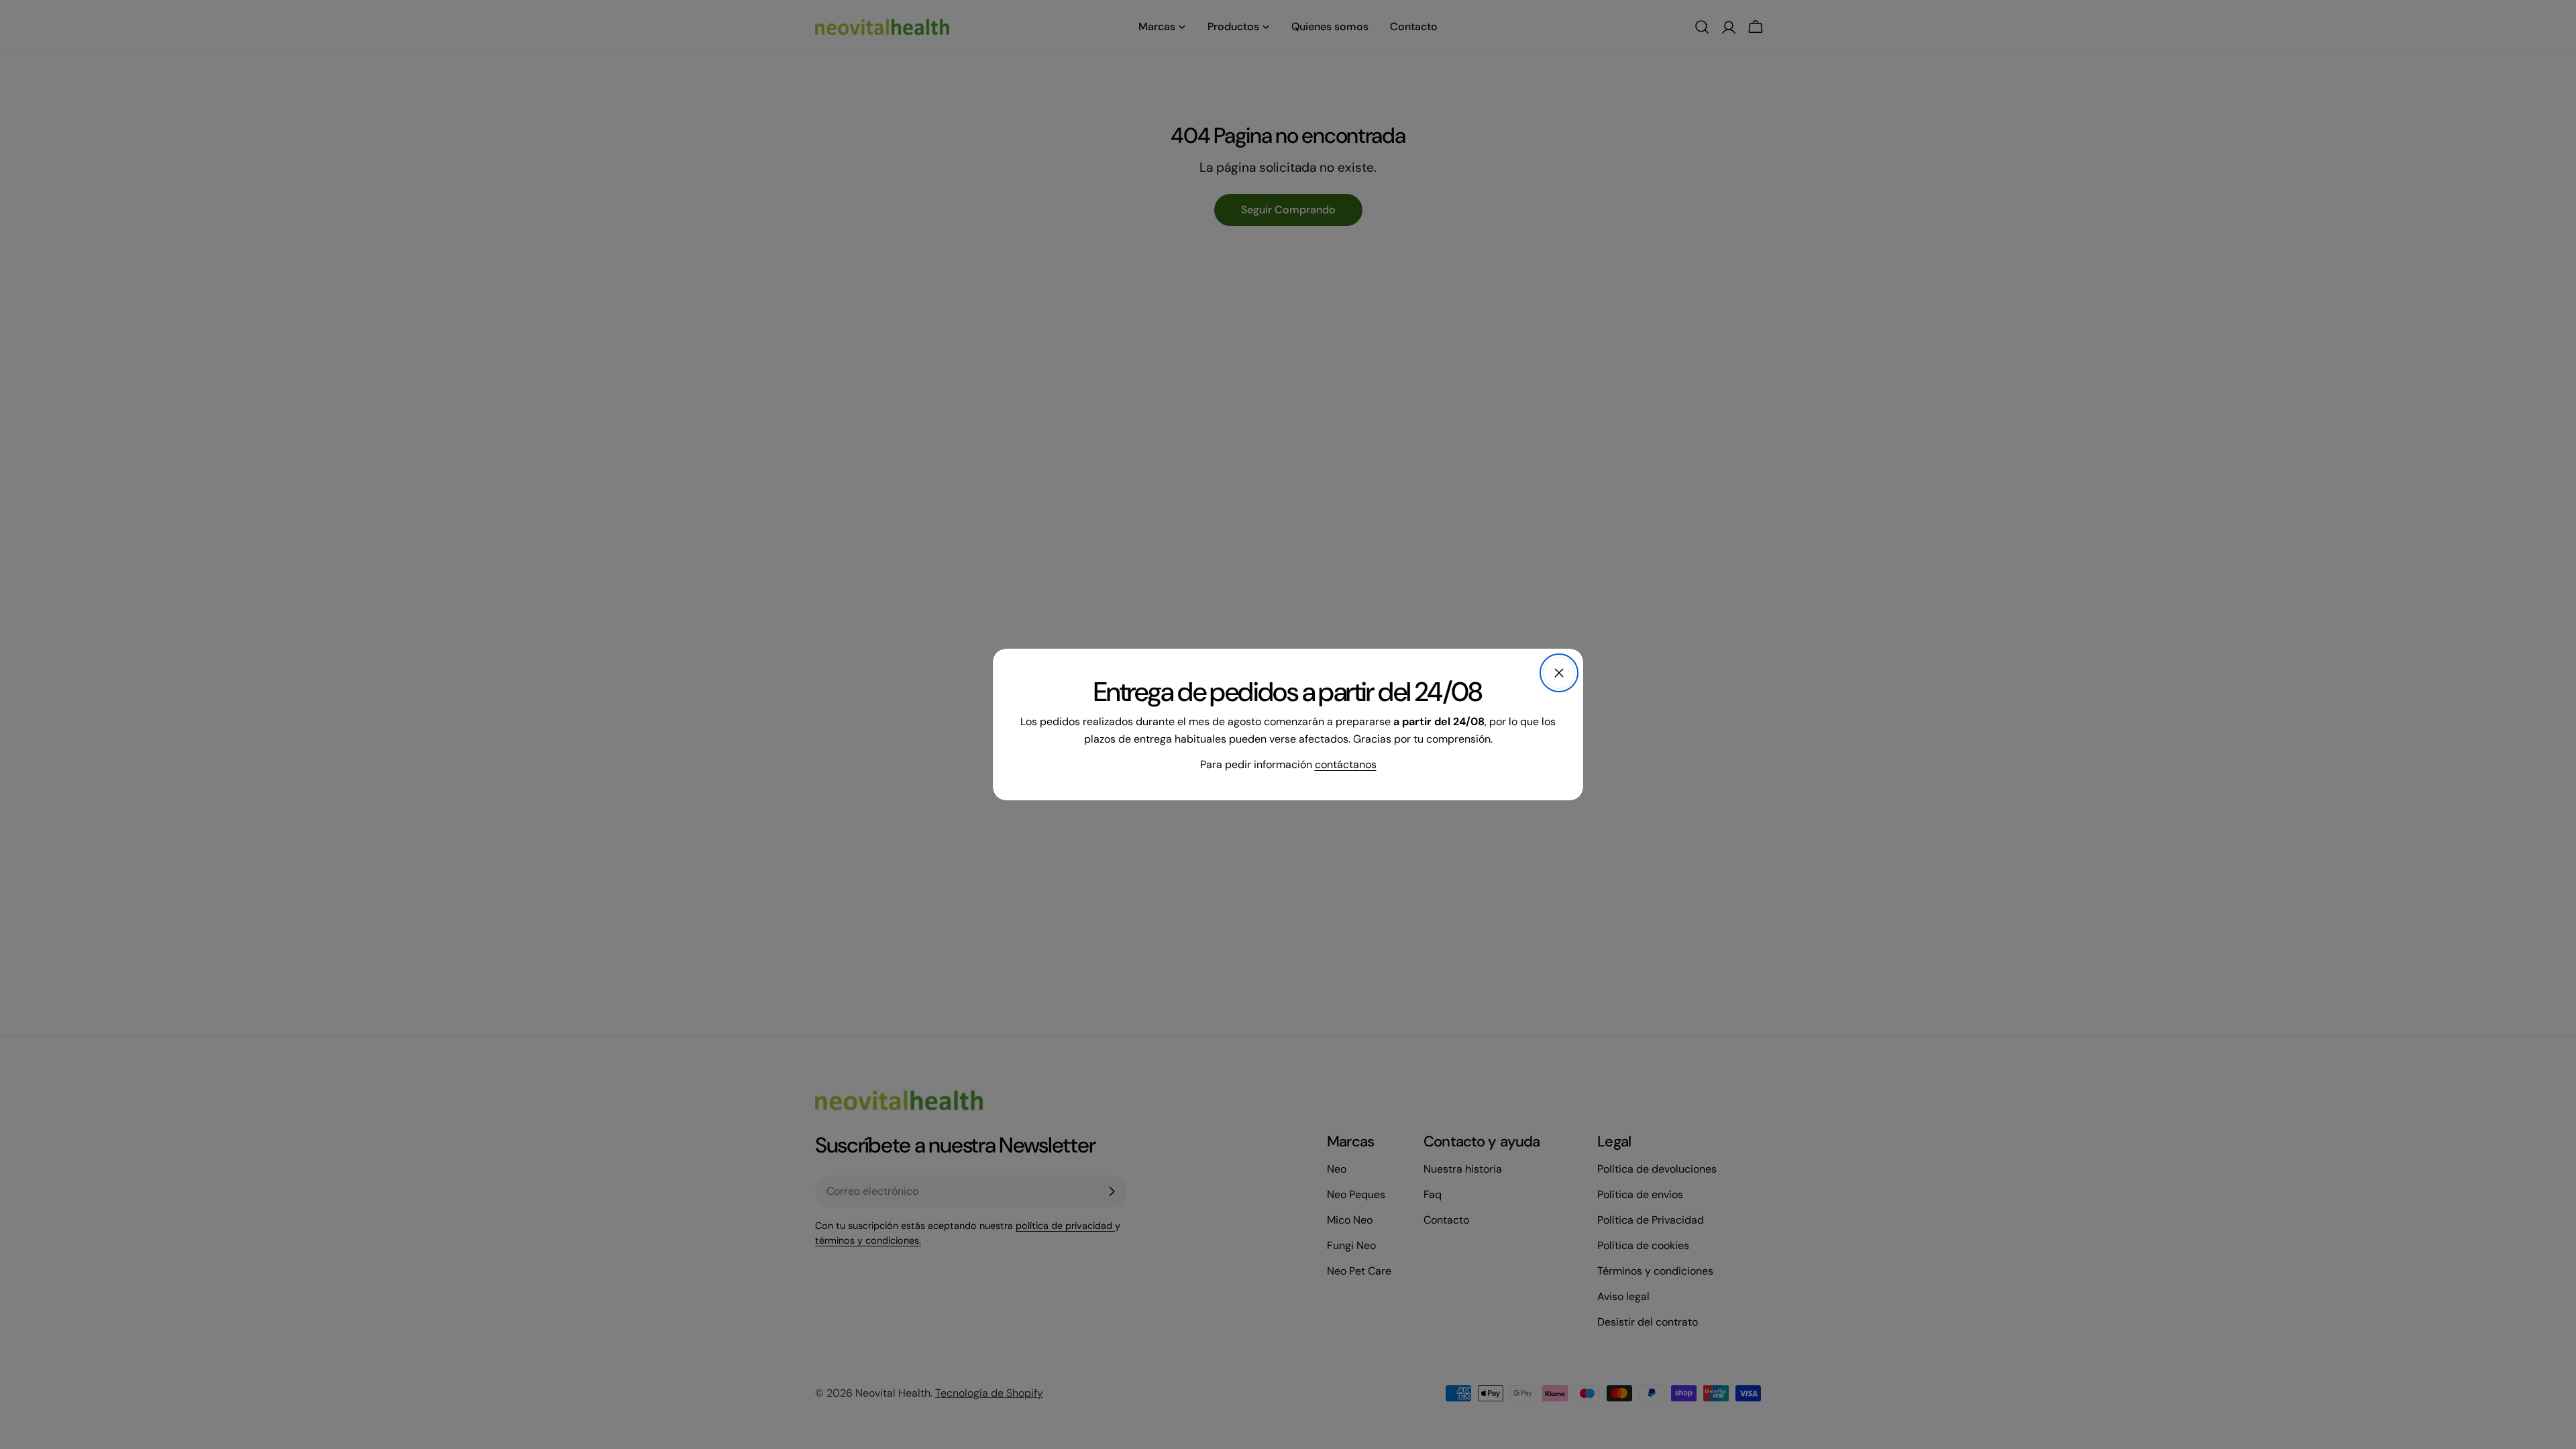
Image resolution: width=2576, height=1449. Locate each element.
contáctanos (1346, 764)
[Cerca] (1559, 673)
